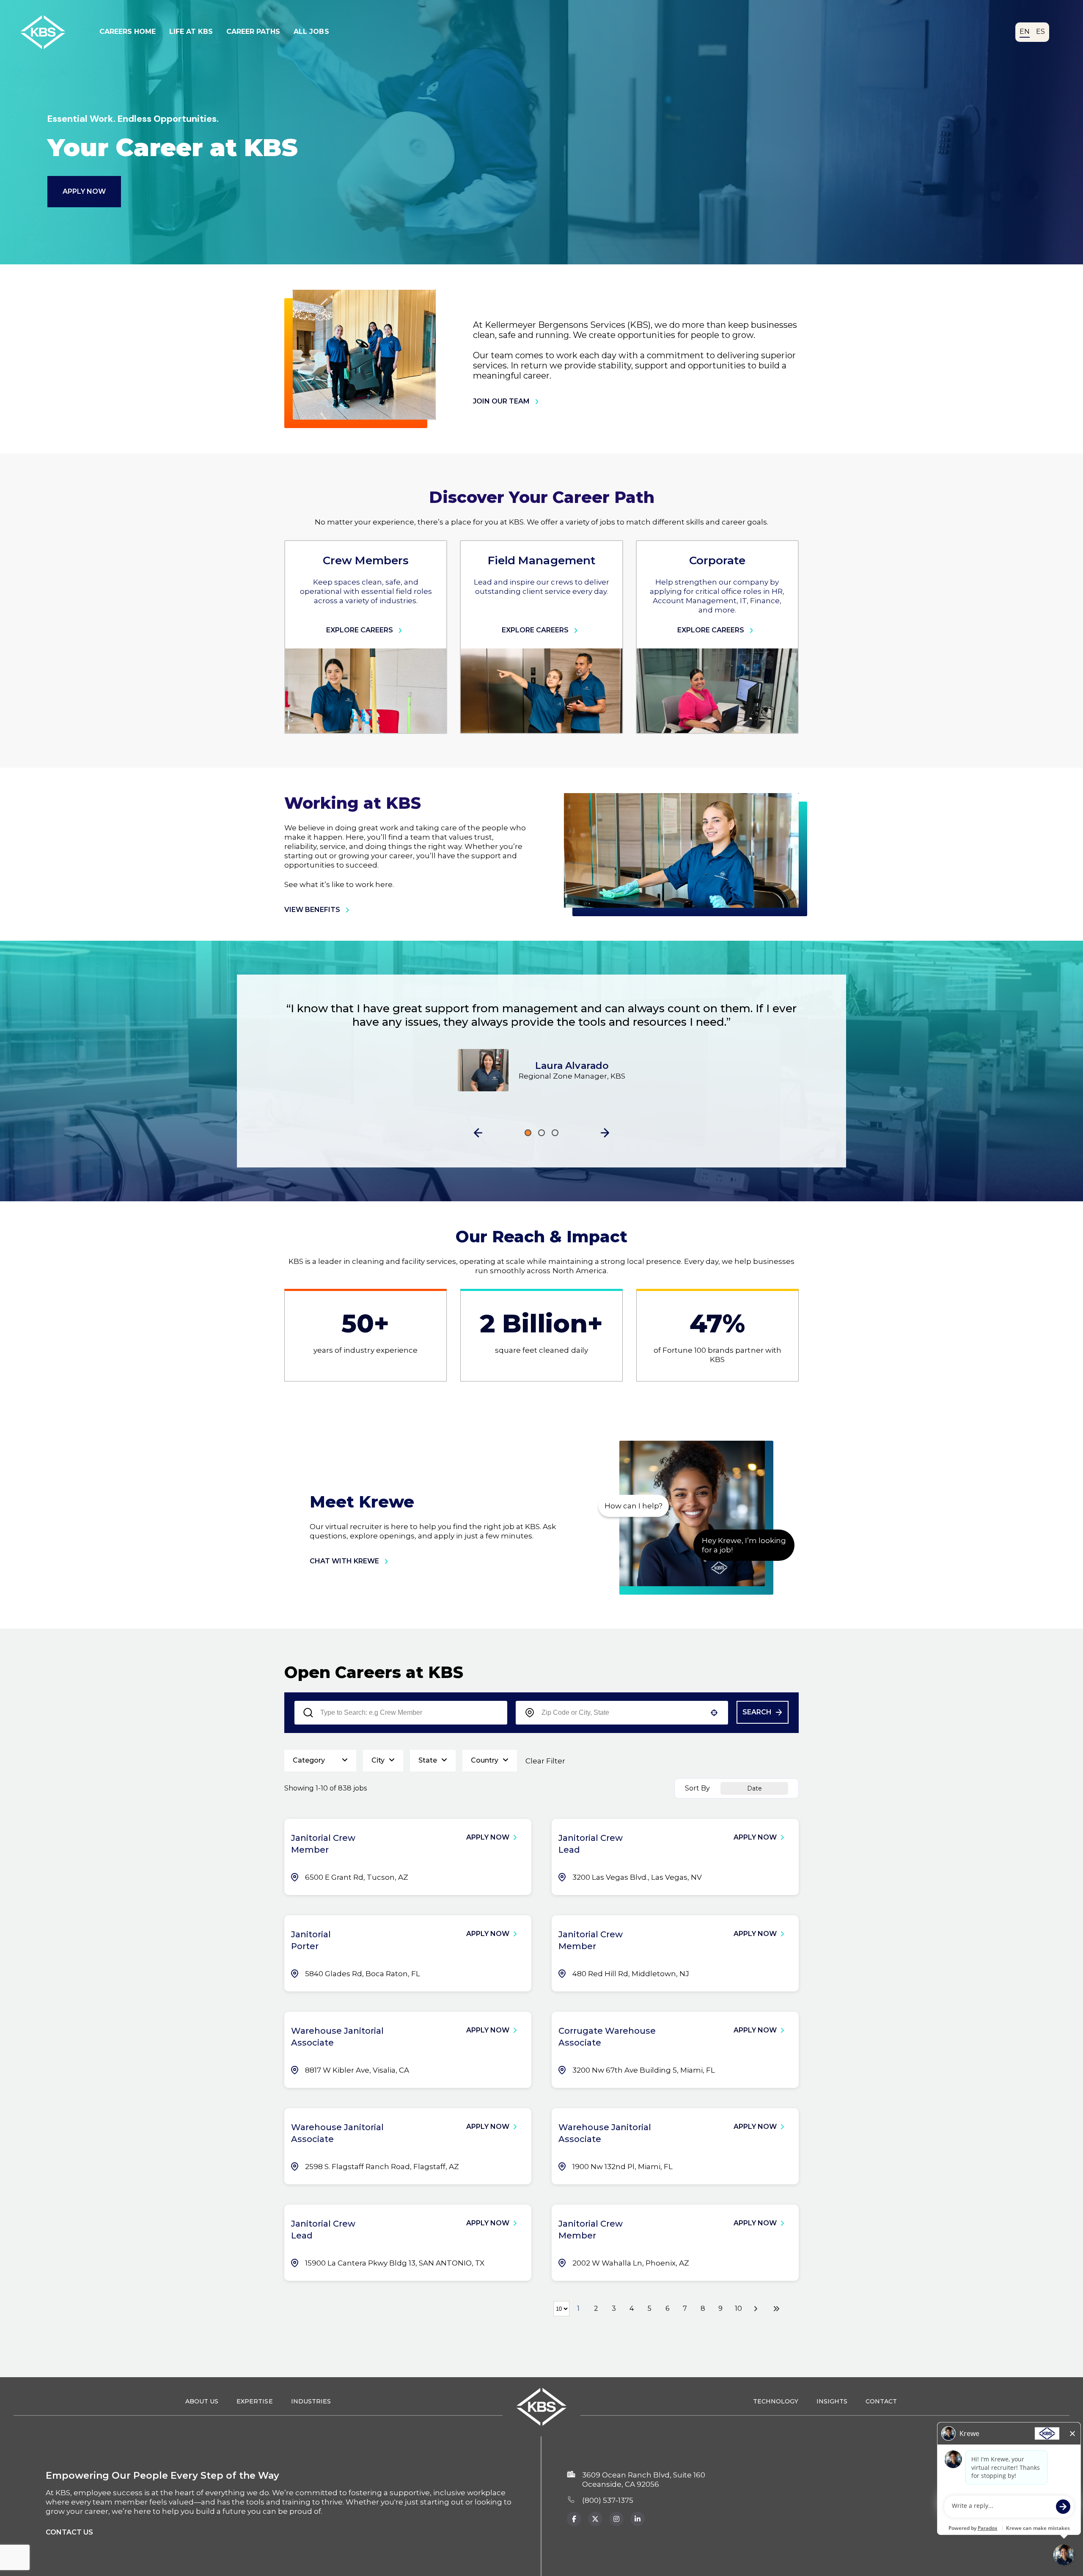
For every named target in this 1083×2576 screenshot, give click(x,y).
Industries (311, 2401)
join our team (501, 401)
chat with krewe (344, 1561)
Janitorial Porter (311, 1940)
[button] (478, 1133)
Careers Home (128, 32)
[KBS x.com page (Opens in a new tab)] (595, 2519)
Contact (881, 2401)
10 (738, 2308)
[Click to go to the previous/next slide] (528, 1133)
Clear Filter (545, 1761)
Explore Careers (360, 630)
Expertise (254, 2401)
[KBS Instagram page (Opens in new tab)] (616, 2519)
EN (1025, 32)
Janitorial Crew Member (323, 1844)
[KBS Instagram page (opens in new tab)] (638, 2519)
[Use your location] (714, 1713)
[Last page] (776, 2309)
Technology (776, 2401)
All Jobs (311, 32)
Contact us (69, 2532)
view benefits (312, 910)
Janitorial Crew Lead (591, 1844)
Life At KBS (191, 32)
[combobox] (622, 1713)
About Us (202, 2401)
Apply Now (84, 191)
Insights (832, 2401)
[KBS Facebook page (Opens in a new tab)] (574, 2519)
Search (757, 1712)
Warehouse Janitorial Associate (337, 2037)
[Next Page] (757, 2309)
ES (1040, 32)
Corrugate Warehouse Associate (607, 2037)
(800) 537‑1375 (608, 2500)
